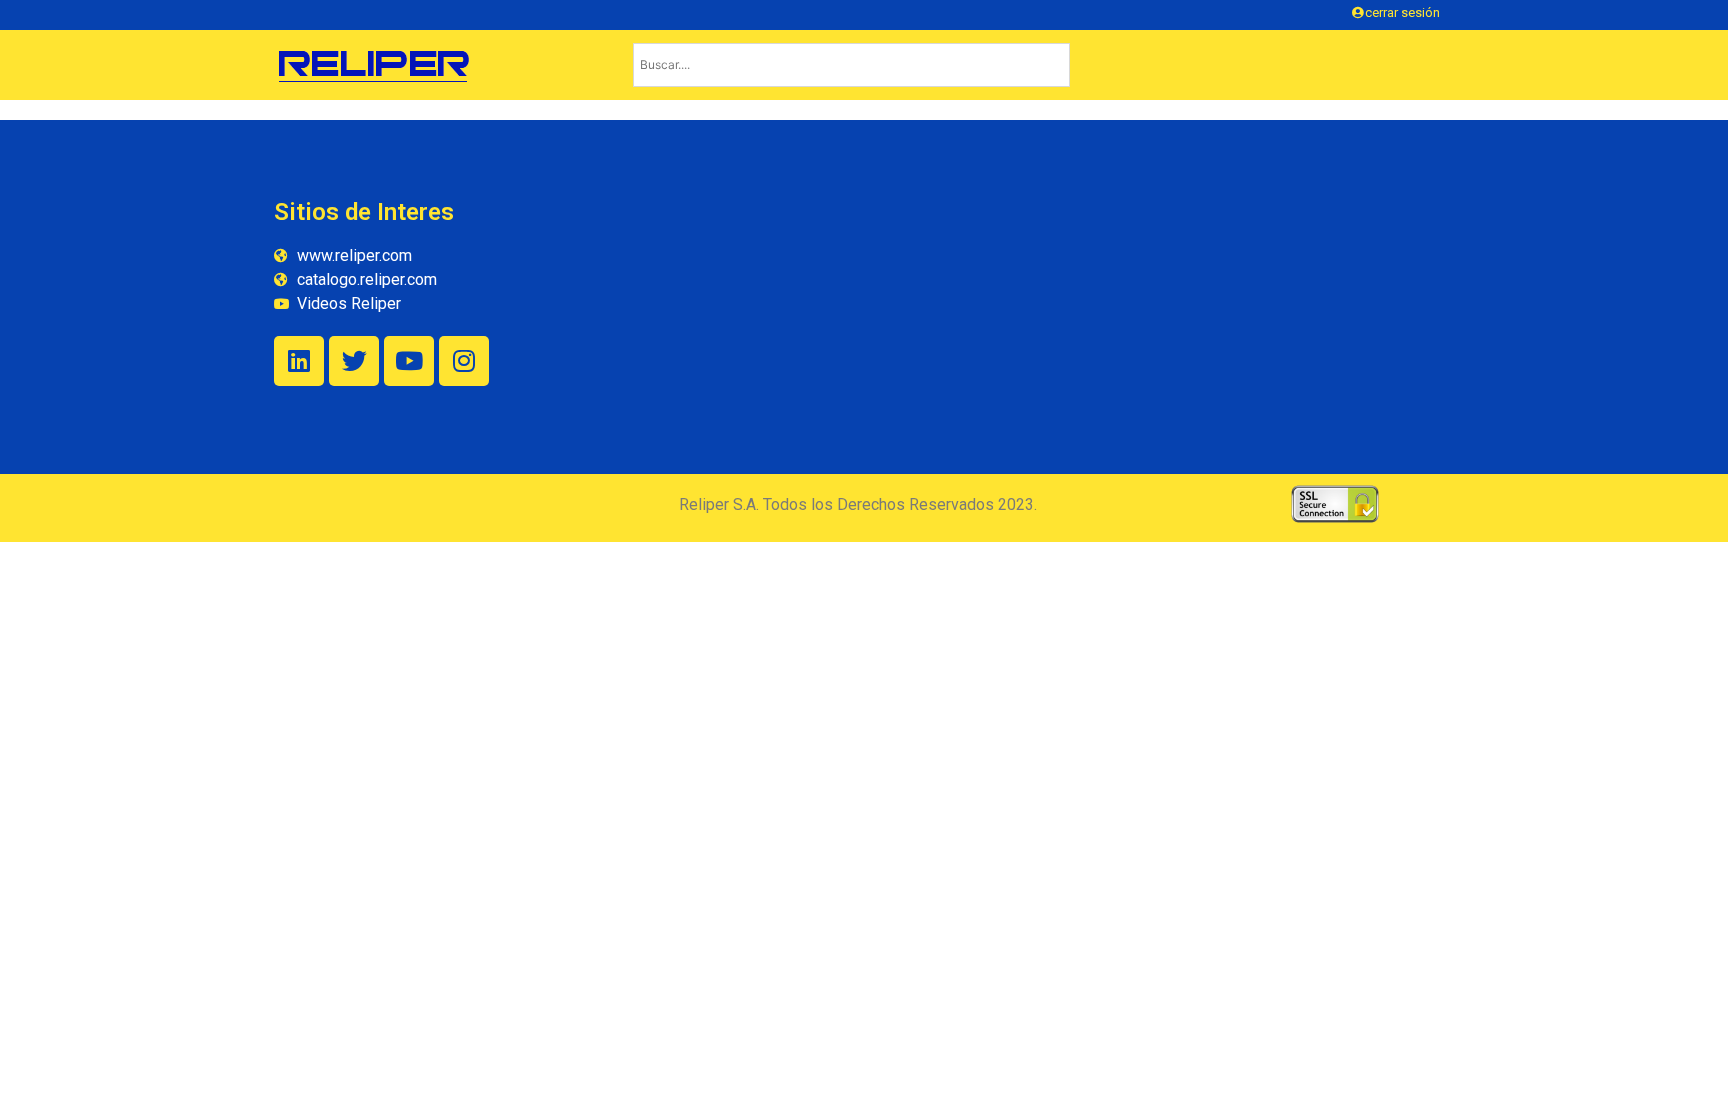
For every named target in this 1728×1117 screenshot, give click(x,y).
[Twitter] (354, 361)
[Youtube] (409, 361)
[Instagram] (464, 361)
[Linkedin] (299, 361)
